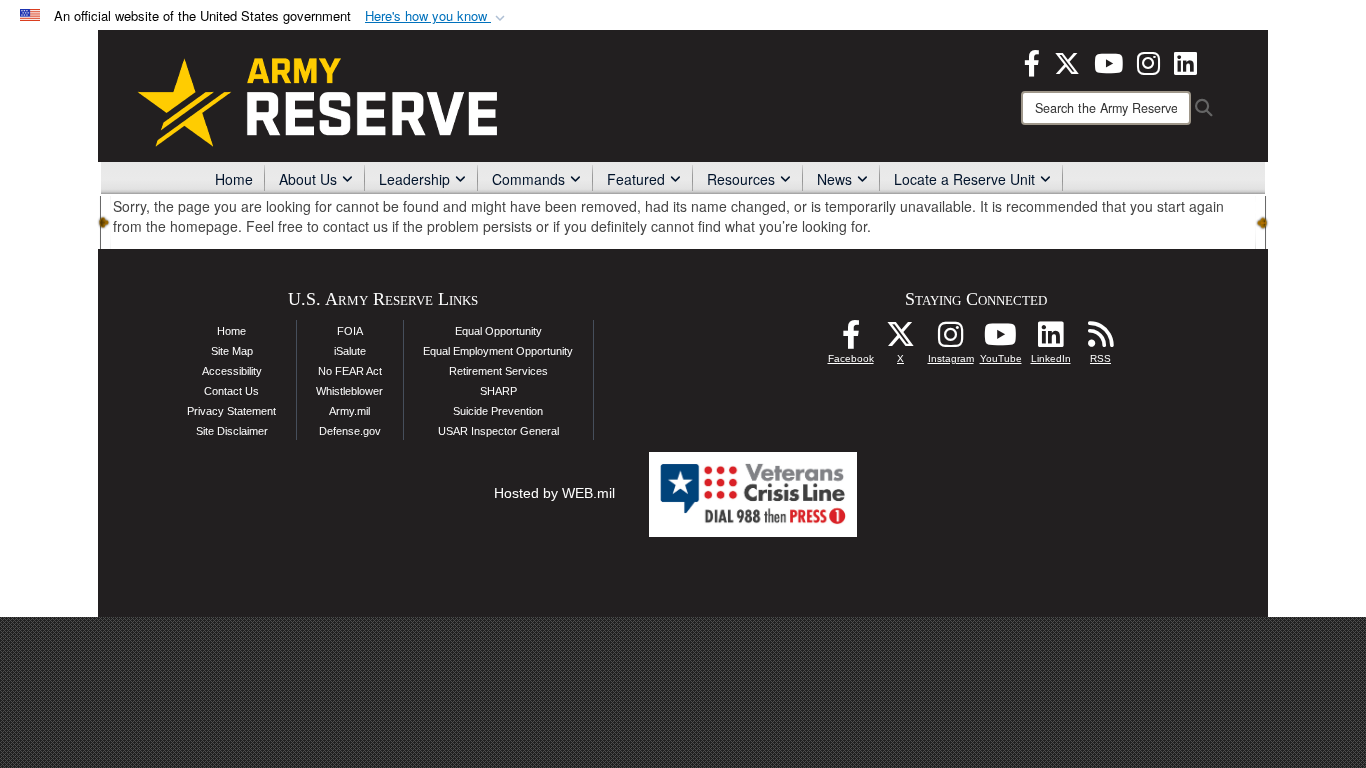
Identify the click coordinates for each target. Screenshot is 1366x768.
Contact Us (231, 391)
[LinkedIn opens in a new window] (1185, 61)
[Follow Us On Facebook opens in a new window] (851, 340)
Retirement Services (498, 371)
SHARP (498, 391)
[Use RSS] (1101, 340)
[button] (437, 16)
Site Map (232, 351)
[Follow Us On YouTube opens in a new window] (1001, 340)
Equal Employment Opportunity (498, 351)
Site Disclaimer (232, 431)
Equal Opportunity (498, 331)
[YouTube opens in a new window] (1108, 61)
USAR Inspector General (498, 431)
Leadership (414, 179)
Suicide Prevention (498, 411)
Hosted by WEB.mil (554, 493)
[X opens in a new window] (1067, 61)
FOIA (350, 331)
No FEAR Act (350, 371)
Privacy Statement (231, 411)
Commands (528, 179)
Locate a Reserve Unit (964, 179)
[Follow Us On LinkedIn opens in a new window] (1051, 340)
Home (234, 179)
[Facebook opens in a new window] (1032, 61)
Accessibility (232, 371)
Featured (636, 179)
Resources (741, 179)
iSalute (350, 351)
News (834, 179)
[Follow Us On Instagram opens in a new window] (951, 340)
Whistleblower (349, 391)
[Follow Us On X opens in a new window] (901, 340)
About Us (308, 179)
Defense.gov (350, 431)
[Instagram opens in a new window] (1148, 61)
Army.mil (349, 411)
